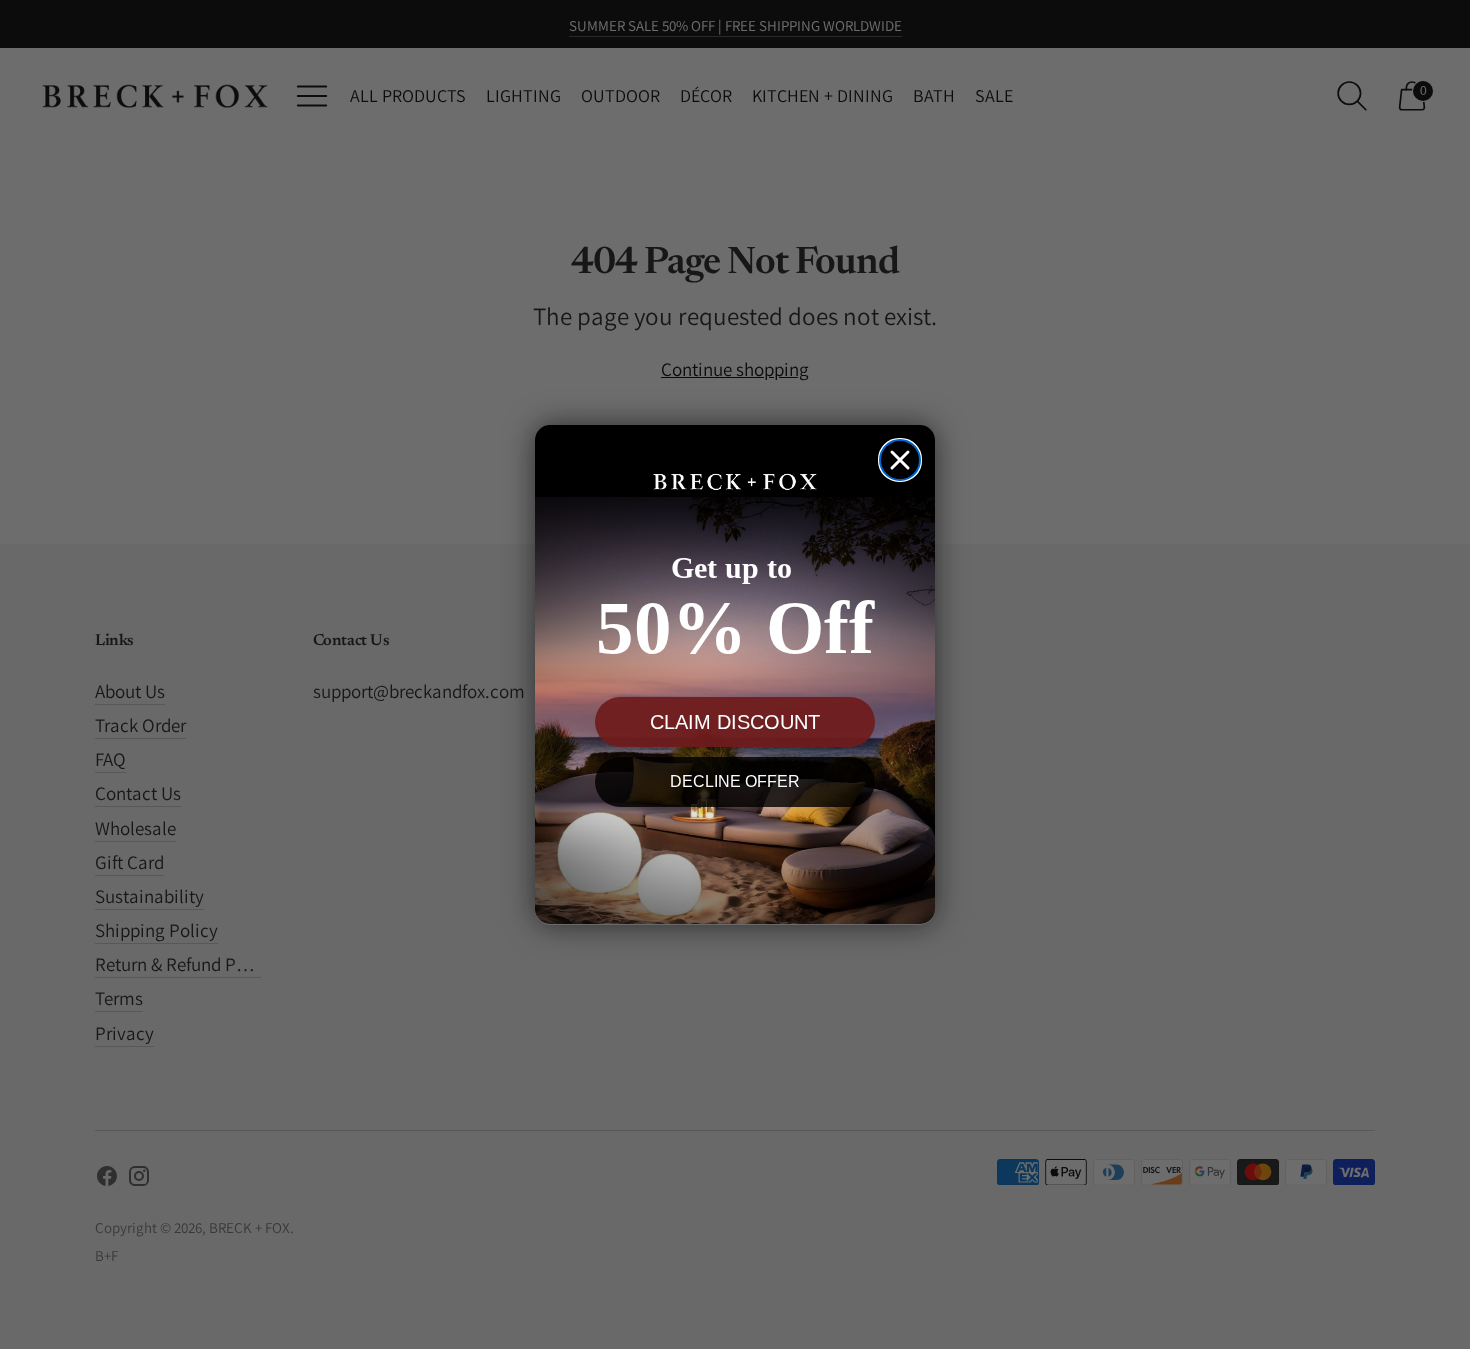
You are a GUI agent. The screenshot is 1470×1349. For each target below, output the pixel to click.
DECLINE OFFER (735, 780)
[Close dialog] (900, 460)
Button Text (735, 854)
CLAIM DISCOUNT (735, 721)
